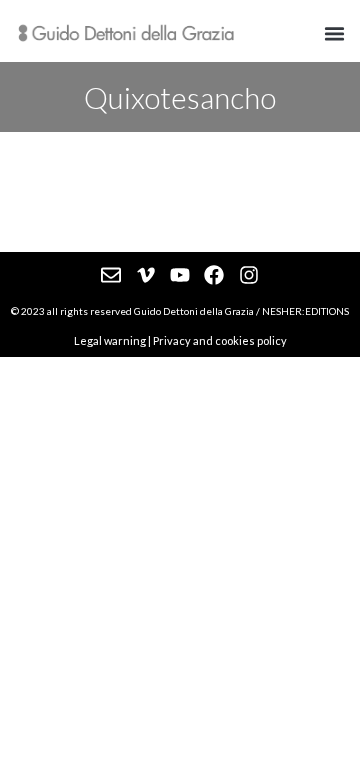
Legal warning (110, 340)
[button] (335, 34)
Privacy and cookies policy (220, 340)
